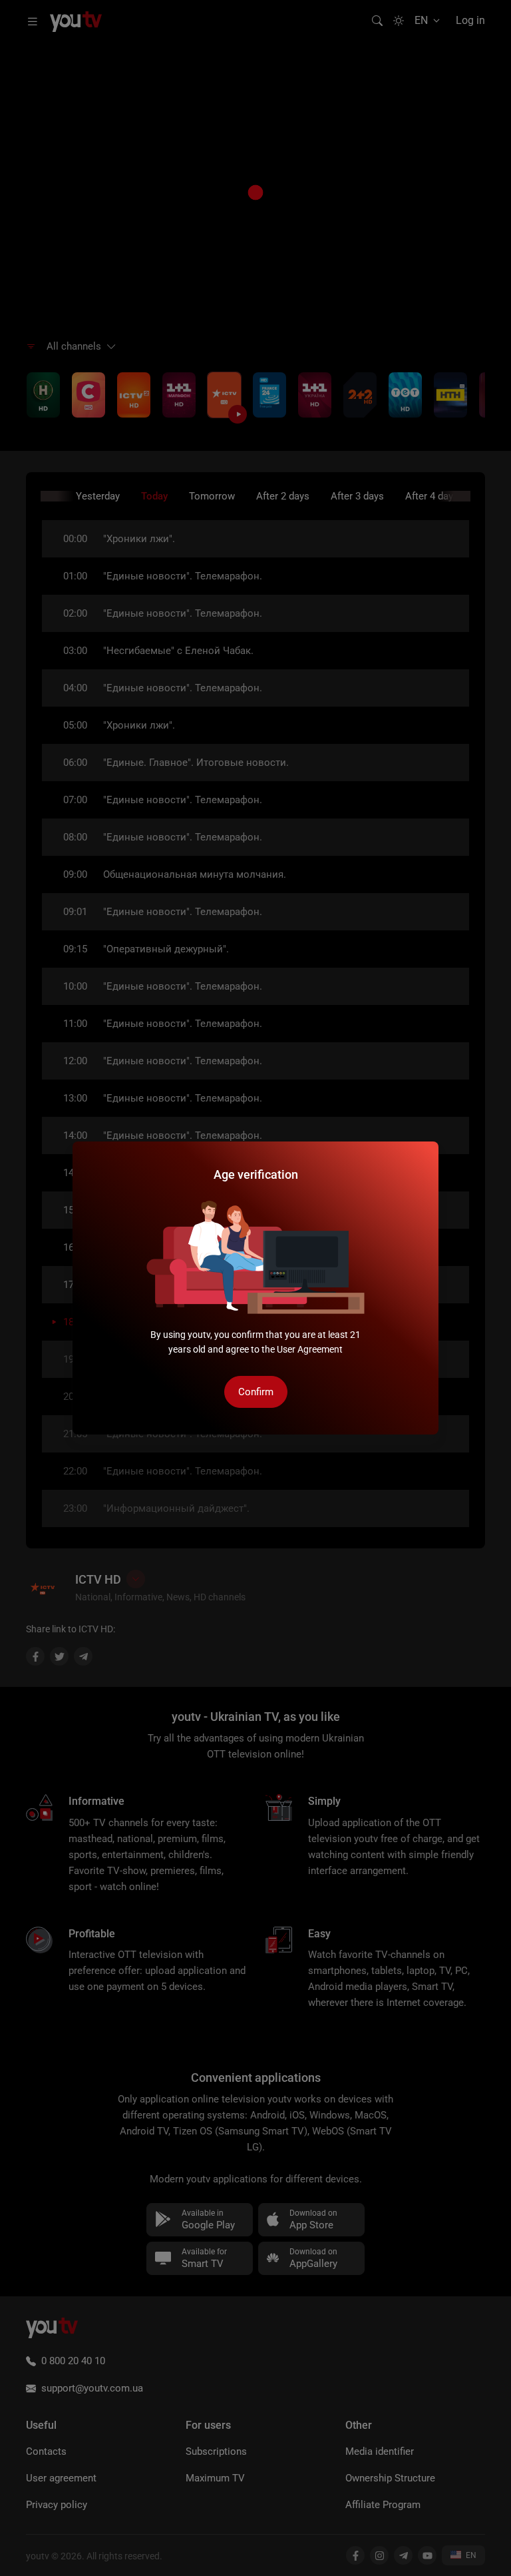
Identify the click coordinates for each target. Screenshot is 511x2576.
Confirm (256, 1392)
